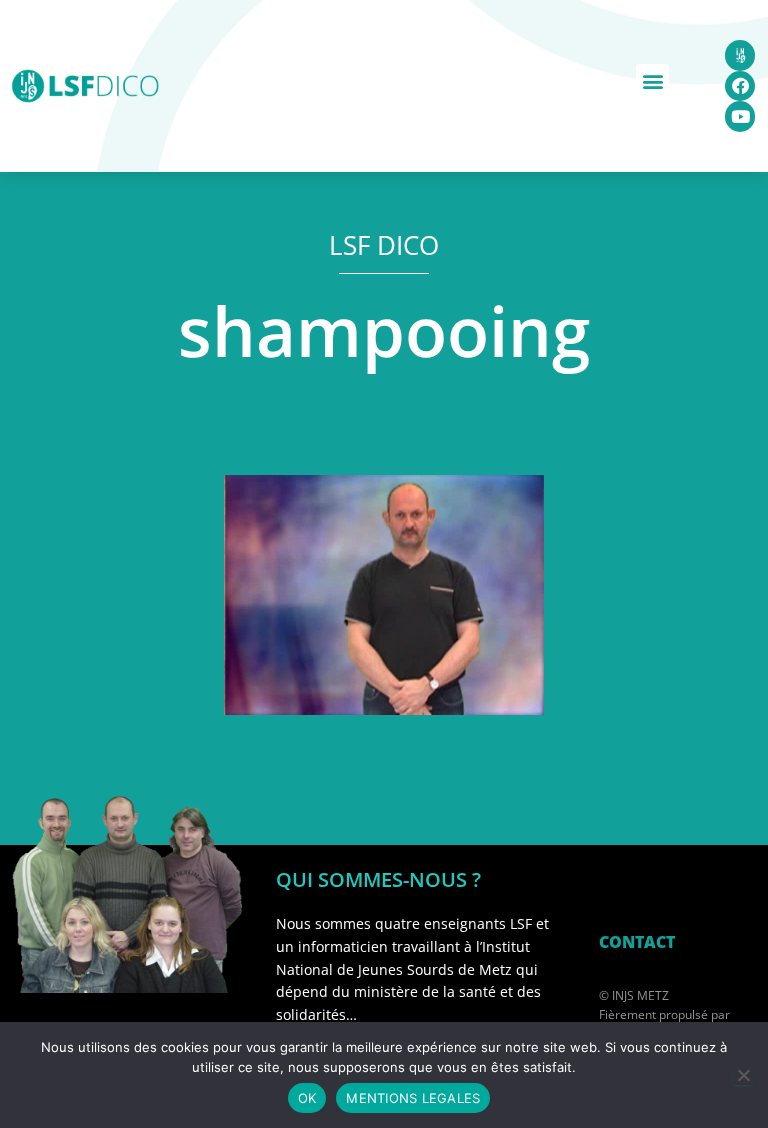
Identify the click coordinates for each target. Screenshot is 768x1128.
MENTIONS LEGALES (413, 1098)
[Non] (743, 1075)
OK (307, 1098)
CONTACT (637, 942)
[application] (384, 595)
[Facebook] (740, 86)
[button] (652, 80)
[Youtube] (740, 116)
